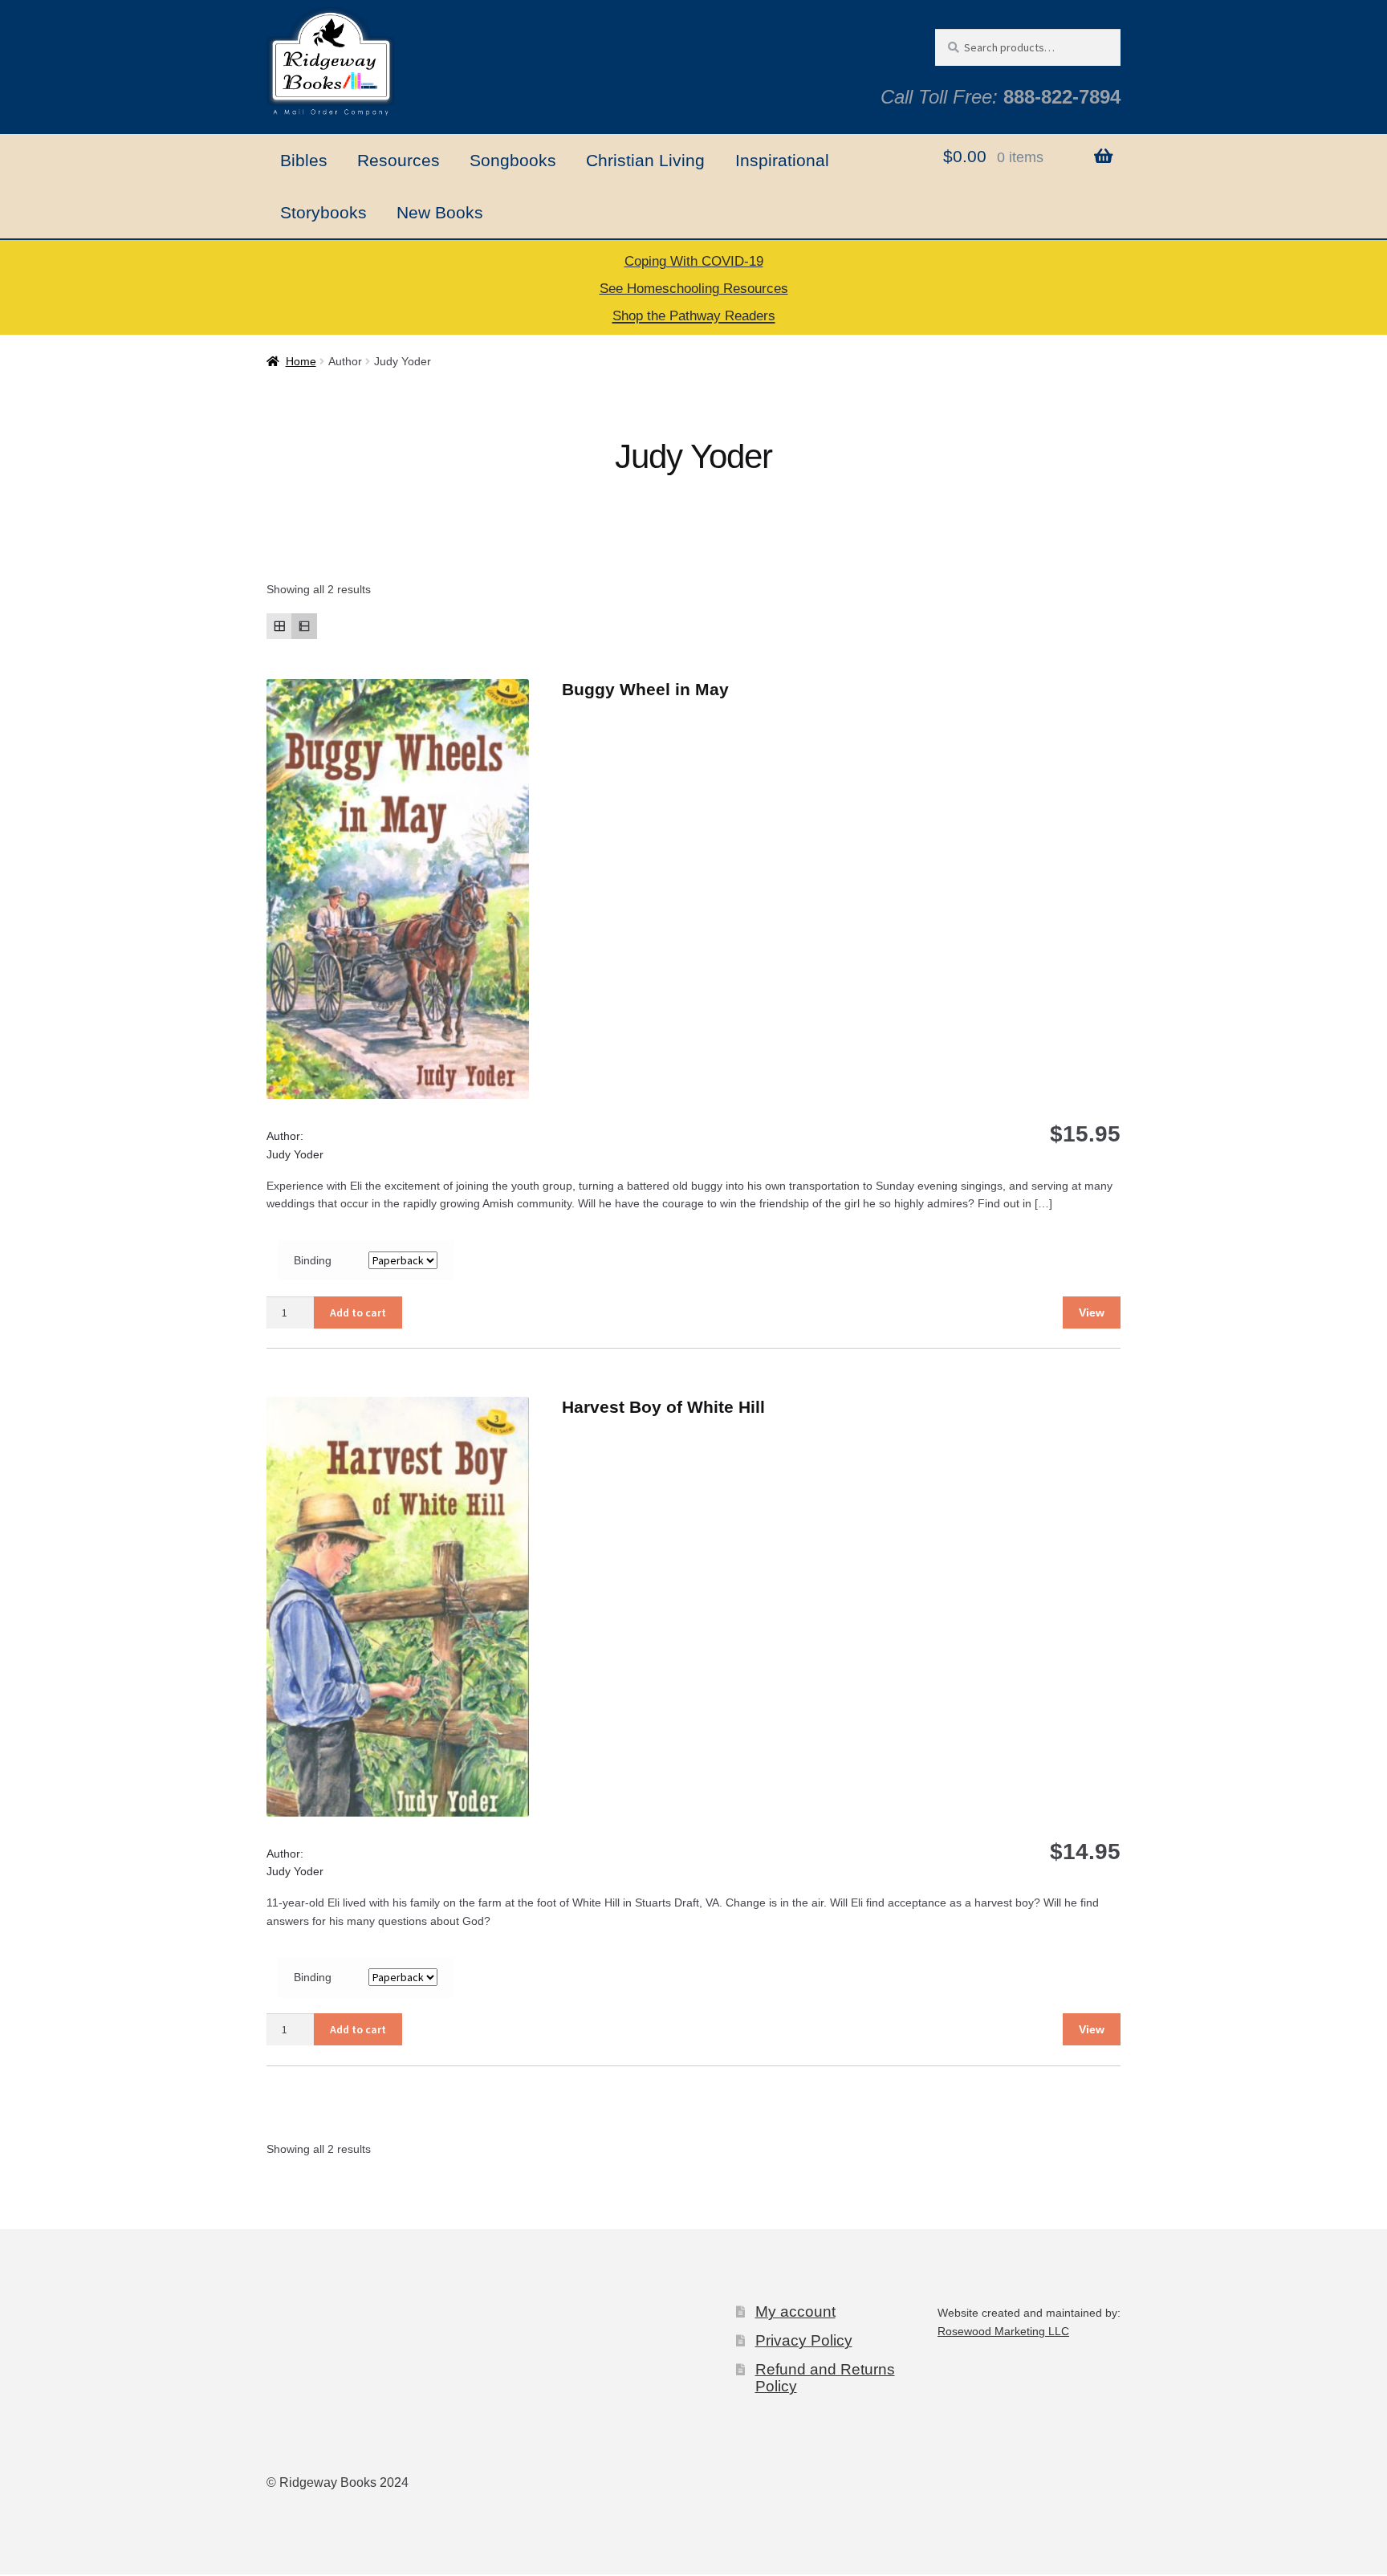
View (1092, 1312)
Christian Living (645, 160)
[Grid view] (279, 626)
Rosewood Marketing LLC (1003, 2331)
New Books (440, 212)
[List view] (304, 626)
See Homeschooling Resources (694, 289)
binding (313, 1260)
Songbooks (513, 160)
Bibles (304, 160)
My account (795, 2311)
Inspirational (782, 160)
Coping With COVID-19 (694, 261)
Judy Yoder (295, 1154)
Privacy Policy (804, 2340)
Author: (285, 1136)
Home (301, 361)
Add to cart (358, 1312)
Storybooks (323, 212)
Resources (399, 160)
